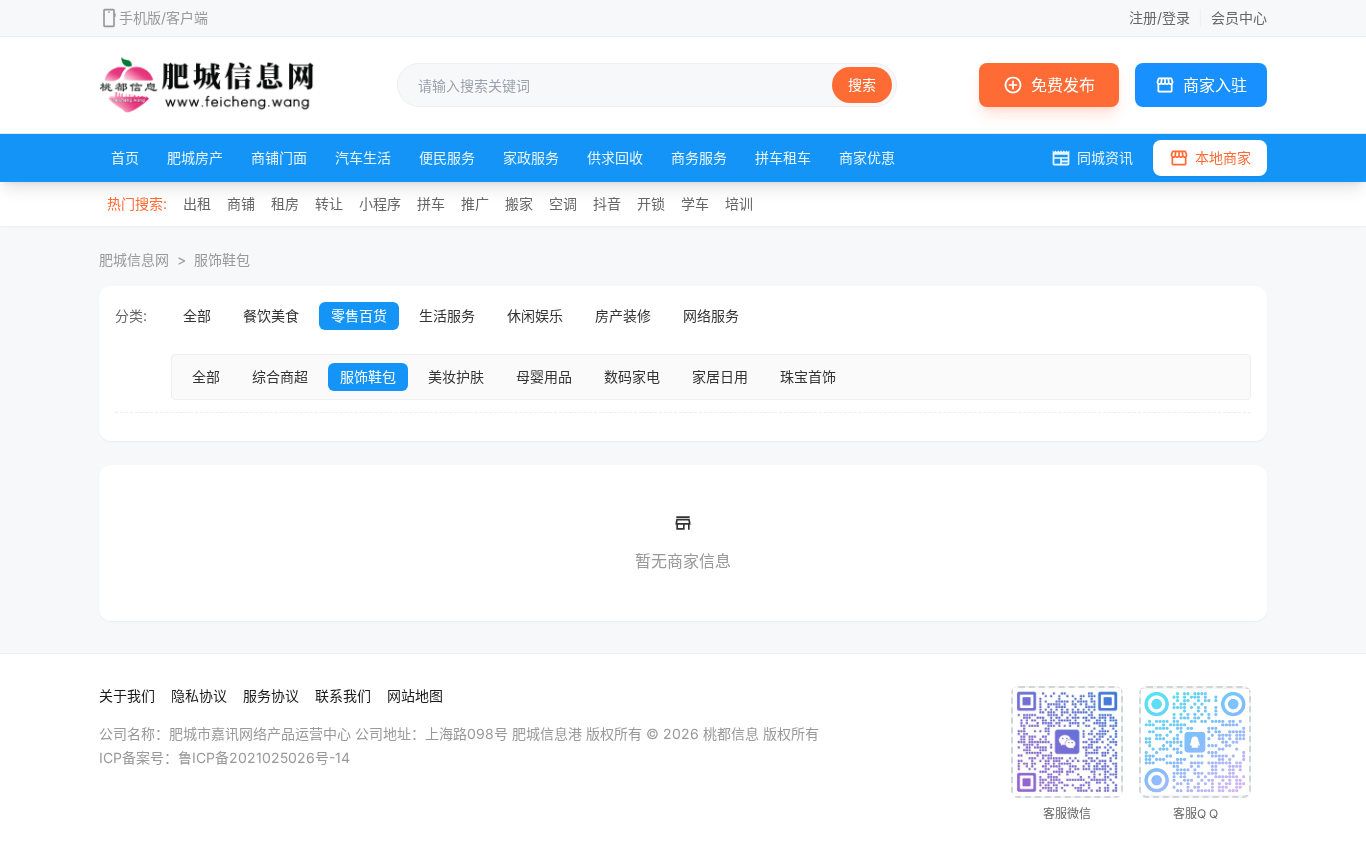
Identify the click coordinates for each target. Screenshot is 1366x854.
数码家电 (632, 376)
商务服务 (699, 157)
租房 (285, 203)
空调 (563, 203)
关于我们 (127, 695)
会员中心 (1239, 17)
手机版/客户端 (163, 17)
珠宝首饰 (808, 376)
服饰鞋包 (222, 259)
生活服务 (447, 315)
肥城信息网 (134, 259)
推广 (475, 203)
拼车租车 (783, 157)
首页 (125, 157)
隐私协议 (199, 695)
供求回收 (615, 157)
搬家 (519, 203)
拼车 (431, 203)
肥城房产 (195, 157)
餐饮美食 (271, 315)
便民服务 (447, 157)
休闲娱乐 (535, 315)
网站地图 (415, 695)
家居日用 (720, 376)
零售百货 (359, 315)
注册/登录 (1159, 17)
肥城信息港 (547, 733)
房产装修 (623, 315)
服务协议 (271, 695)
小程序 (380, 203)
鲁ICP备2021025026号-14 (264, 757)
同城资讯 (1092, 158)
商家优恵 (867, 157)
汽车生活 (363, 157)
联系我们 (343, 695)
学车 (695, 203)
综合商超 (280, 376)
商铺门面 (279, 157)
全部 (197, 315)
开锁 (651, 203)
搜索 (862, 84)
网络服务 (711, 315)
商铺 (241, 203)
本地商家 (1210, 158)
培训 (739, 203)
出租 (197, 203)
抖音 (607, 203)
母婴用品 (544, 376)
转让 (329, 203)
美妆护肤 (456, 376)
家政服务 (531, 157)
